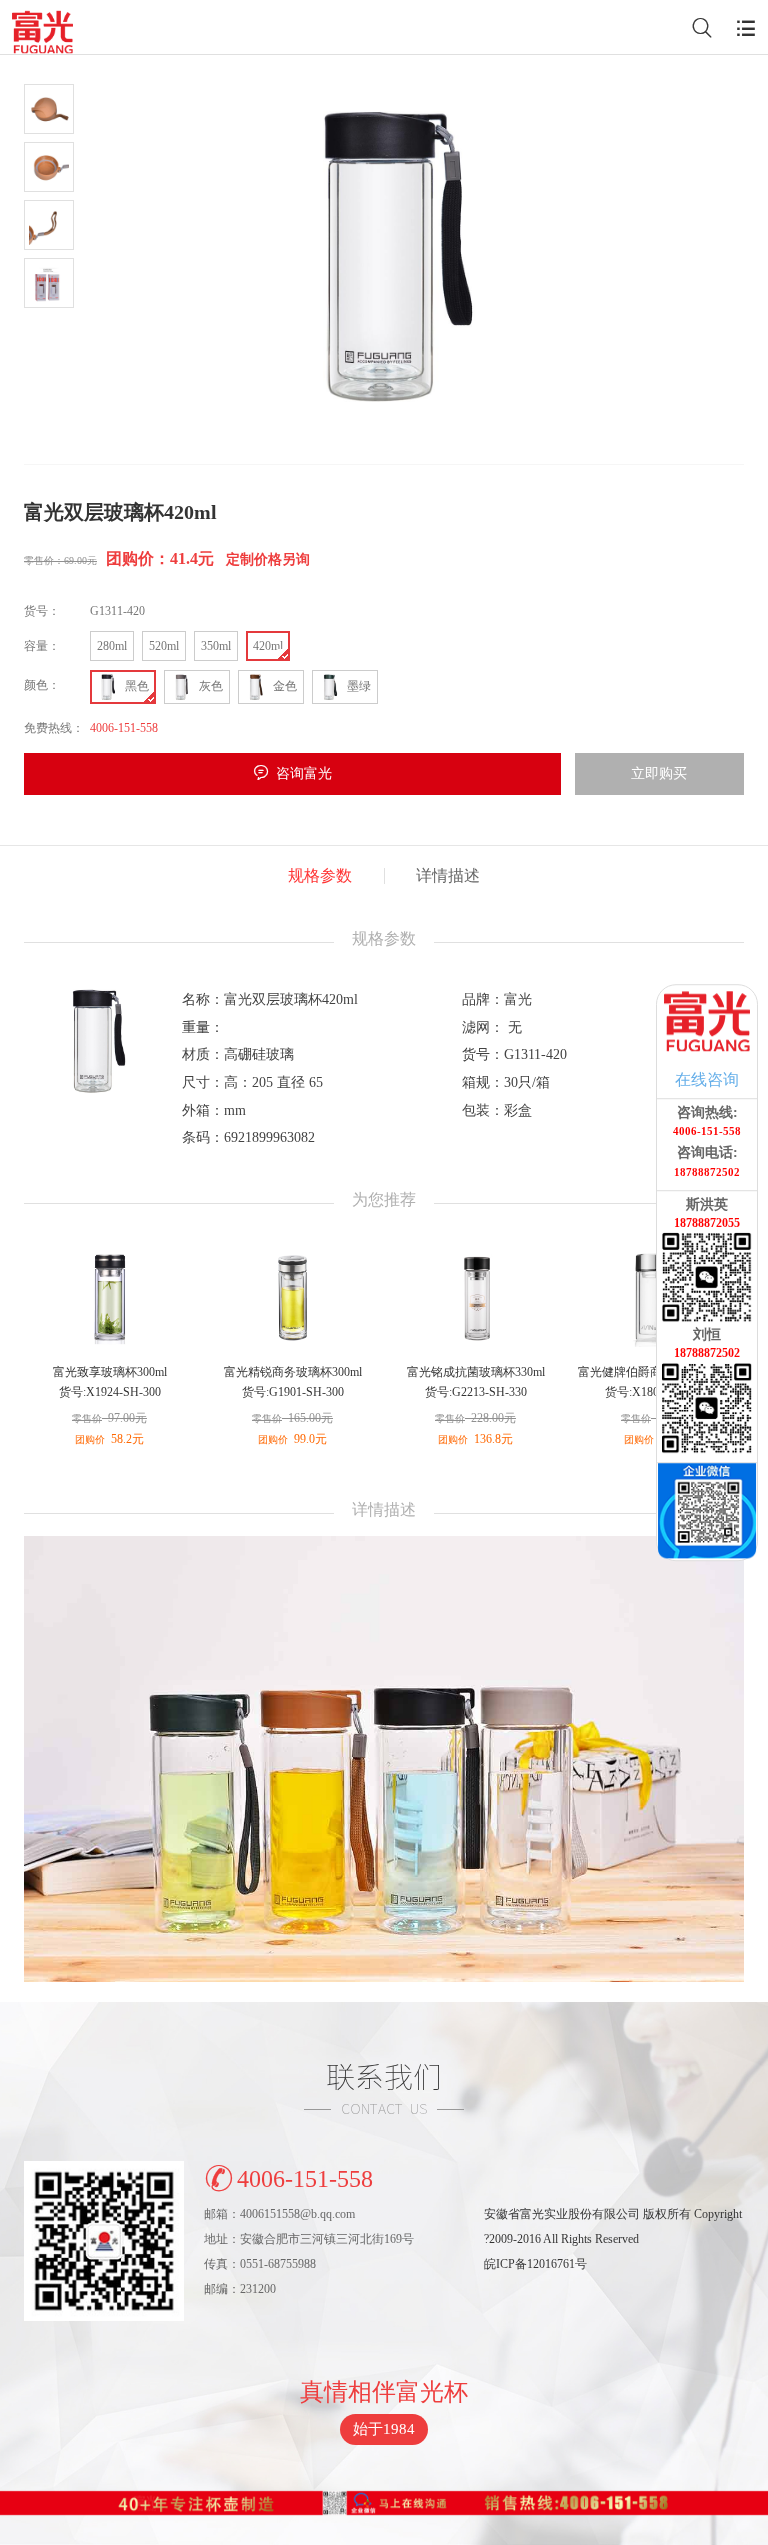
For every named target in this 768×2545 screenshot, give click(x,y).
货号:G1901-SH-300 (293, 1392)
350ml (216, 646)
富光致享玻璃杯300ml (110, 1372)
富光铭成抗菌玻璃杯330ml (476, 1372)
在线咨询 (707, 1079)
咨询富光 (304, 773)
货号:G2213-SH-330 (476, 1392)
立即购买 (659, 773)
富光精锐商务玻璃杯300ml (293, 1372)
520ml (164, 646)
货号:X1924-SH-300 (110, 1392)
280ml (112, 646)
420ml (268, 646)
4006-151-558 (305, 2179)
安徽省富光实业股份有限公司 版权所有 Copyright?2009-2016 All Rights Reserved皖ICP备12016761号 (613, 2239)
